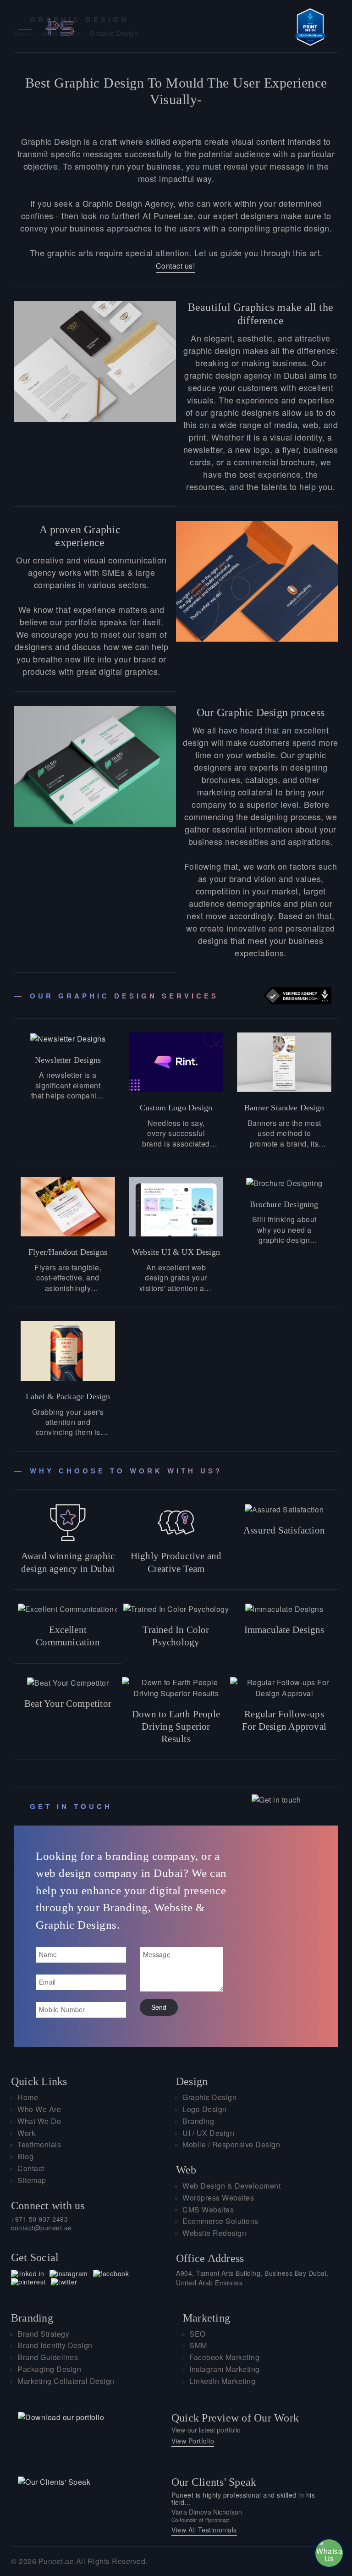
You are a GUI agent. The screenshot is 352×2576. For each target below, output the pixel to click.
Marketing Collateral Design (66, 2381)
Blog (25, 2157)
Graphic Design (209, 2098)
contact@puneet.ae (41, 2228)
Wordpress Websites (218, 2198)
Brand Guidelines (48, 2358)
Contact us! (176, 266)
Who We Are (39, 2110)
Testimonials (39, 2145)
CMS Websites (208, 2210)
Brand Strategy (43, 2334)
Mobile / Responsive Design (231, 2145)
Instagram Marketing (225, 2369)
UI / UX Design (208, 2133)
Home (28, 2098)
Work (26, 2133)
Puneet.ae (56, 2561)
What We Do (39, 2121)
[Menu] (25, 27)
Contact (31, 2169)
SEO (198, 2334)
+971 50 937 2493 (39, 2219)
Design (192, 2081)
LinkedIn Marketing (222, 2381)
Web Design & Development (231, 2186)
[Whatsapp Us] (329, 2553)
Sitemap (32, 2181)
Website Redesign (214, 2233)
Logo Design (205, 2110)
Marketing (206, 2318)
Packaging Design (49, 2369)
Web (186, 2170)
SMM (198, 2346)
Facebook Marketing (224, 2358)
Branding (198, 2121)
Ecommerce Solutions (220, 2221)
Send (159, 2007)
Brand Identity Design (55, 2346)
